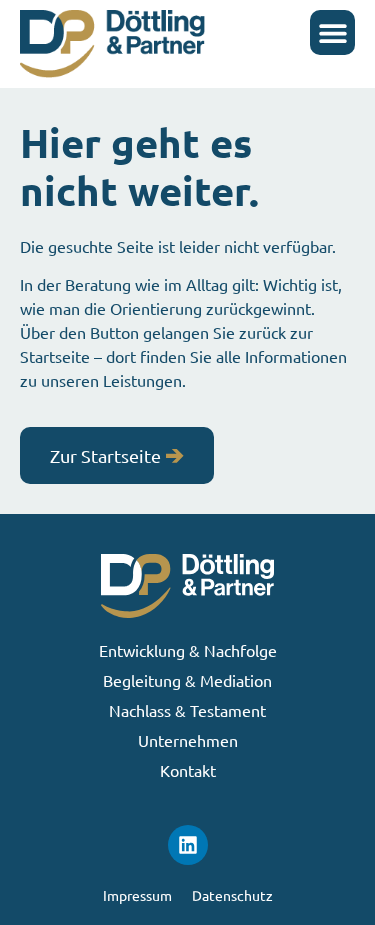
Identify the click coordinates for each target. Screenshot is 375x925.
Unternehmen (188, 740)
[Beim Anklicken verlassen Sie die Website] (188, 845)
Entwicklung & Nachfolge (188, 650)
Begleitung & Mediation (187, 680)
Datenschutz (232, 895)
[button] (332, 32)
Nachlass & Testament (187, 710)
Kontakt (188, 770)
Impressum (137, 895)
